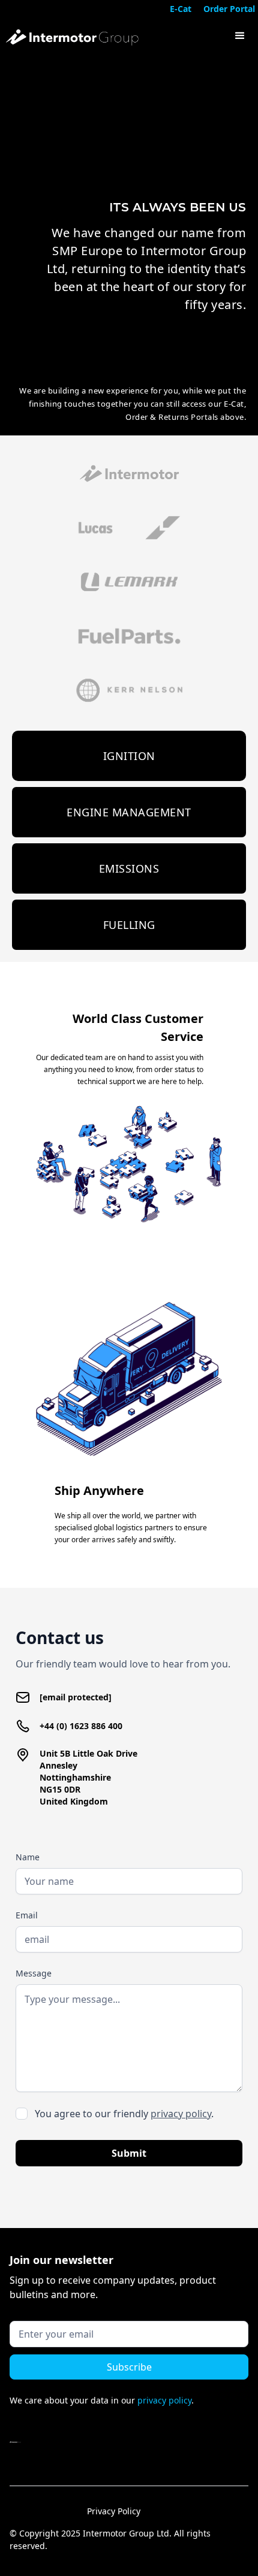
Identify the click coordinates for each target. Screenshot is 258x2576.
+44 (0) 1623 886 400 (81, 1726)
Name (28, 1857)
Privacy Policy (114, 2511)
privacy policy (181, 2114)
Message (34, 1973)
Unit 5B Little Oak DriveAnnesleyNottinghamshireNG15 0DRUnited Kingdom (88, 1777)
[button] (240, 36)
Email (27, 1915)
